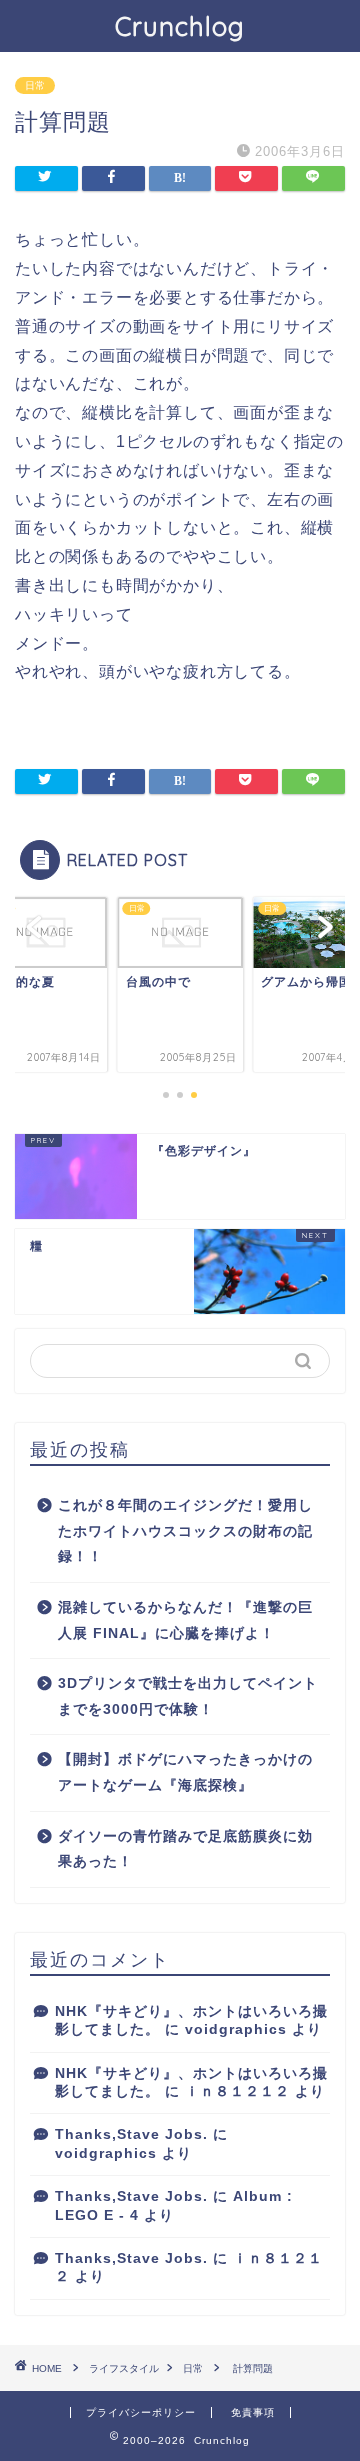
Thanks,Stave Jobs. (131, 2134)
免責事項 (253, 2412)
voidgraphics (236, 2029)
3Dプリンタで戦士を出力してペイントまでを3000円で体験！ (188, 1696)
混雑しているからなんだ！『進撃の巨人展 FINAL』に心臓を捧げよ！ (185, 1620)
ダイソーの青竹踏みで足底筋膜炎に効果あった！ (185, 1849)
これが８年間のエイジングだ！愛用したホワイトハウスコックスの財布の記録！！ (185, 1531)
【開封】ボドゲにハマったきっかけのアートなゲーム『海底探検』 (185, 1772)
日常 (35, 85)
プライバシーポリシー (141, 2412)
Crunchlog (180, 26)
